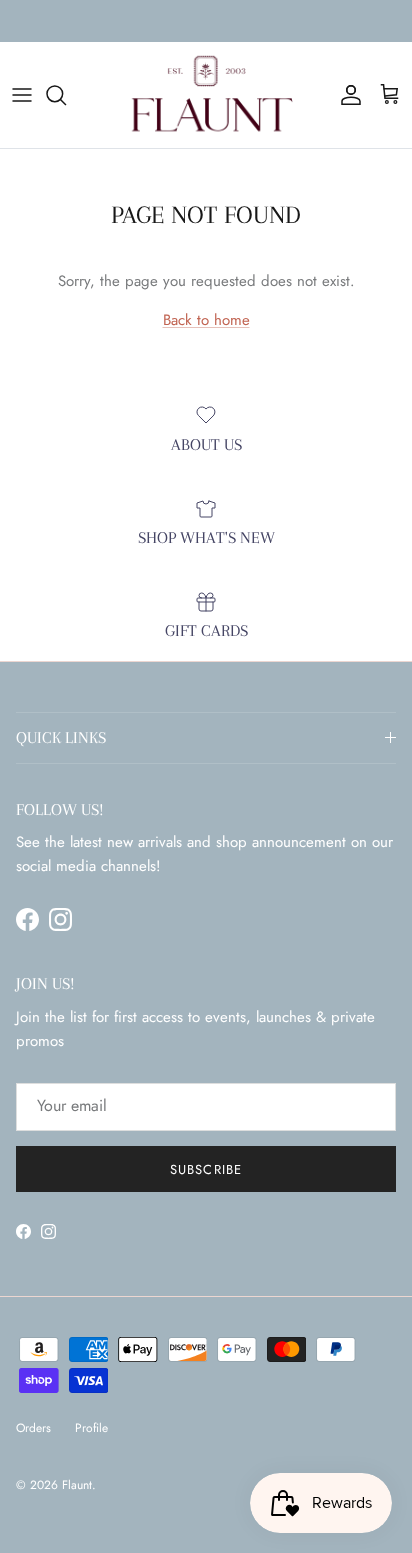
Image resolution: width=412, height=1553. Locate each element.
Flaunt (77, 1485)
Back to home (206, 320)
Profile (91, 1428)
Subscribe (205, 1169)
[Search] (66, 95)
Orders (33, 1428)
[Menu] (22, 95)
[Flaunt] (206, 95)
